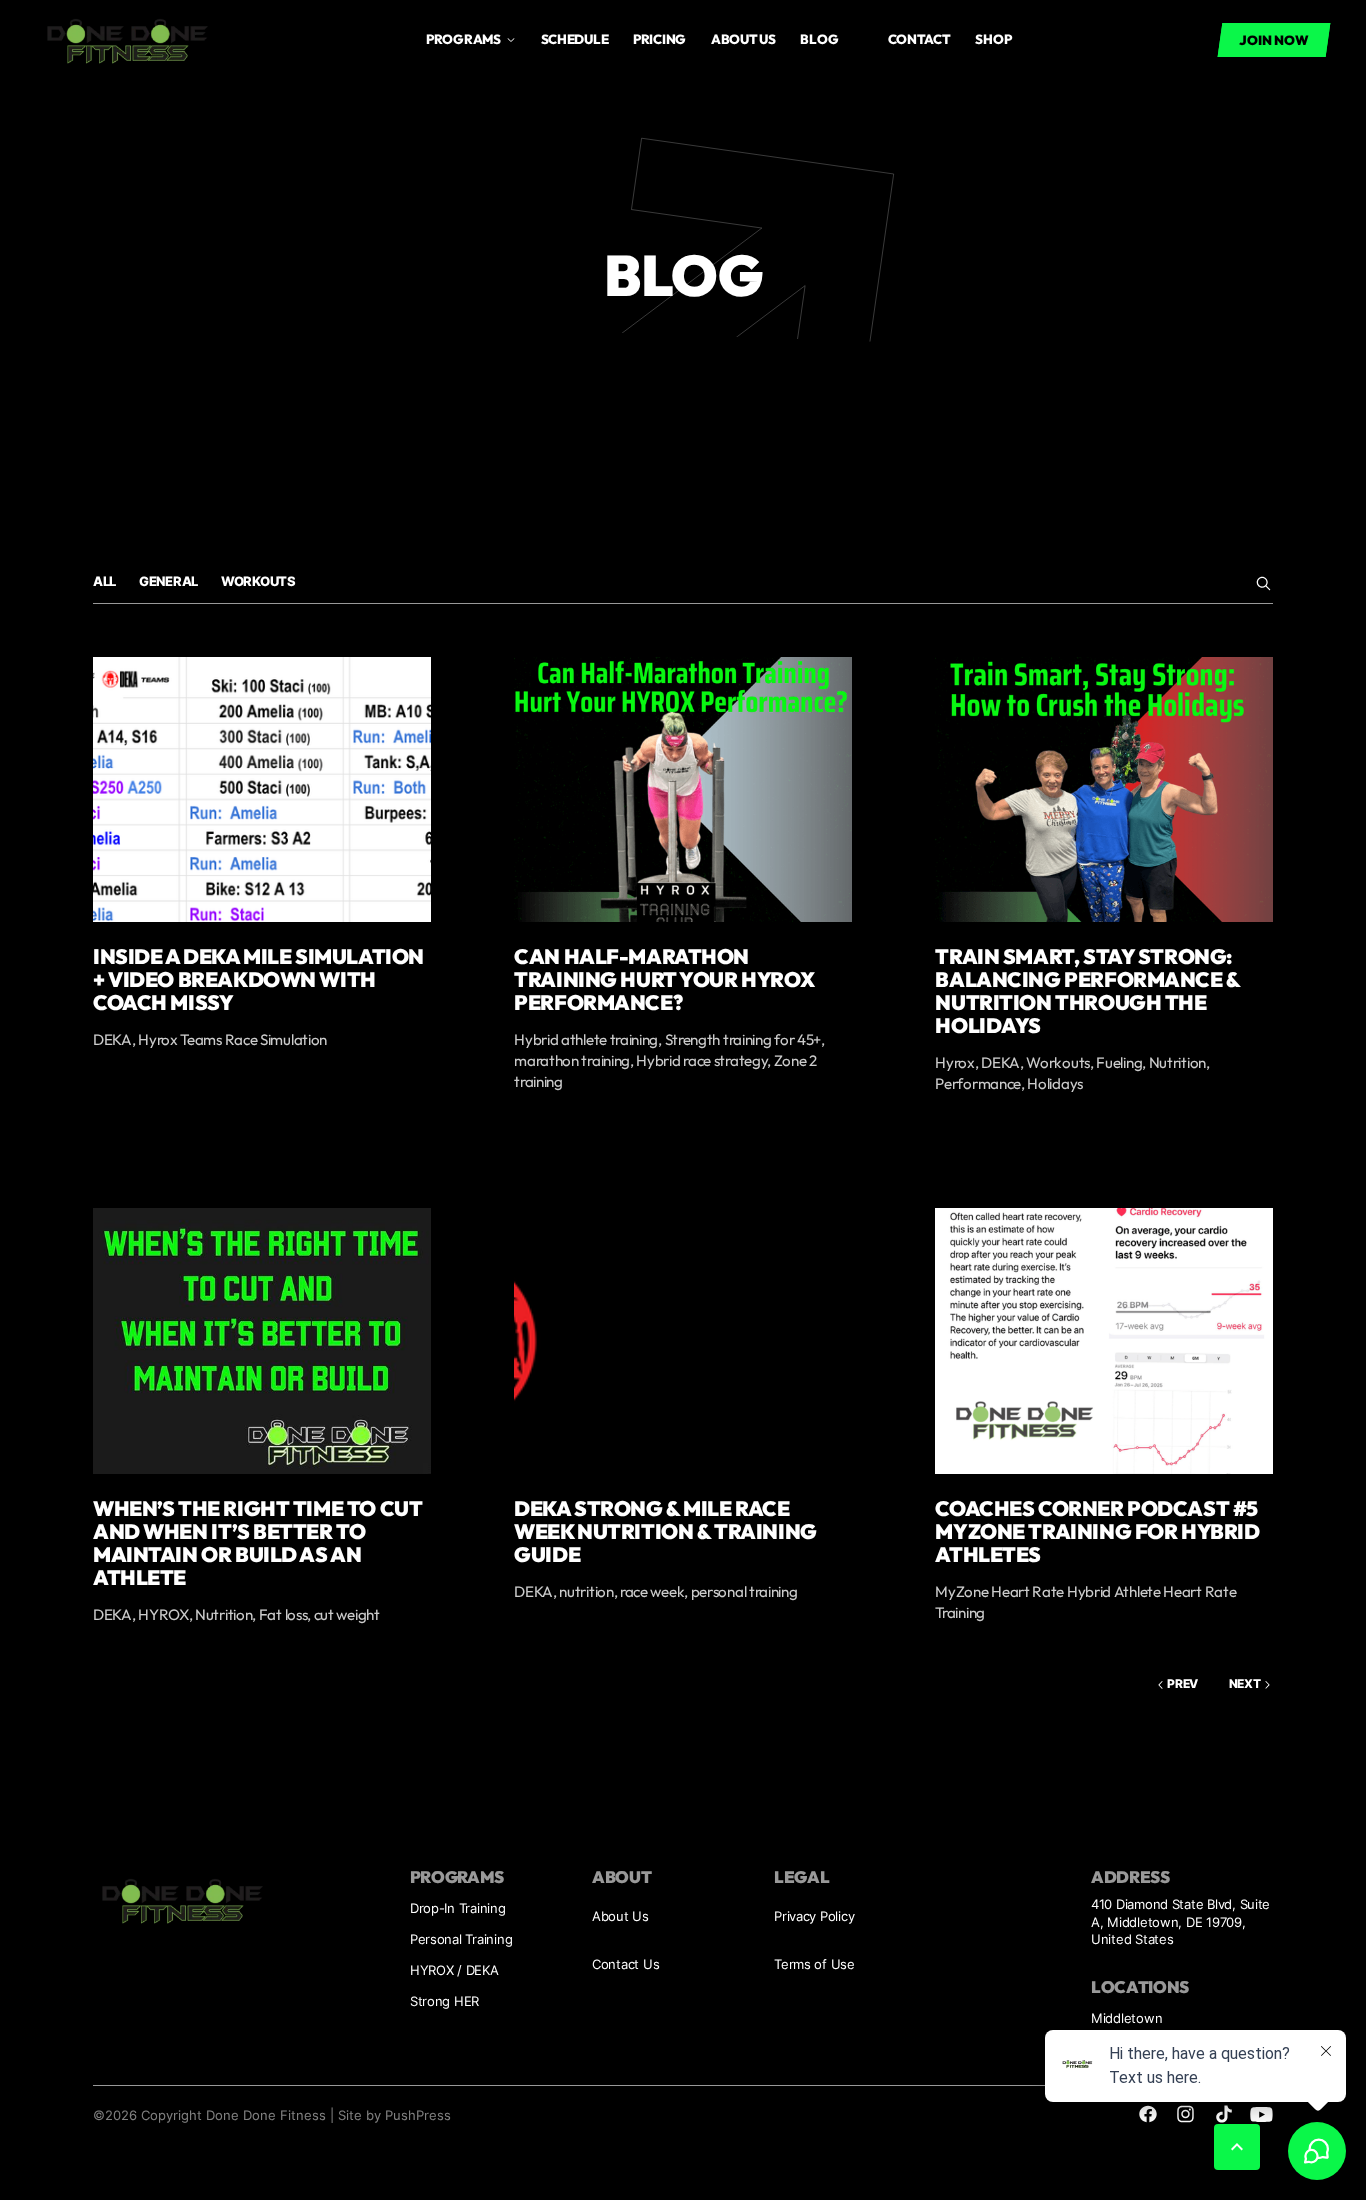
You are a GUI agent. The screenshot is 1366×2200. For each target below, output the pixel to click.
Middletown (1126, 2018)
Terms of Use (814, 1964)
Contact (919, 39)
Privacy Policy (814, 1916)
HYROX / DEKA (454, 1970)
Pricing (659, 39)
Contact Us (625, 1964)
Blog (819, 39)
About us (743, 39)
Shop (993, 39)
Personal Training (461, 1939)
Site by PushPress (394, 2115)
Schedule (575, 39)
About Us (620, 1916)
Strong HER (444, 2001)
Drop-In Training (458, 1908)
